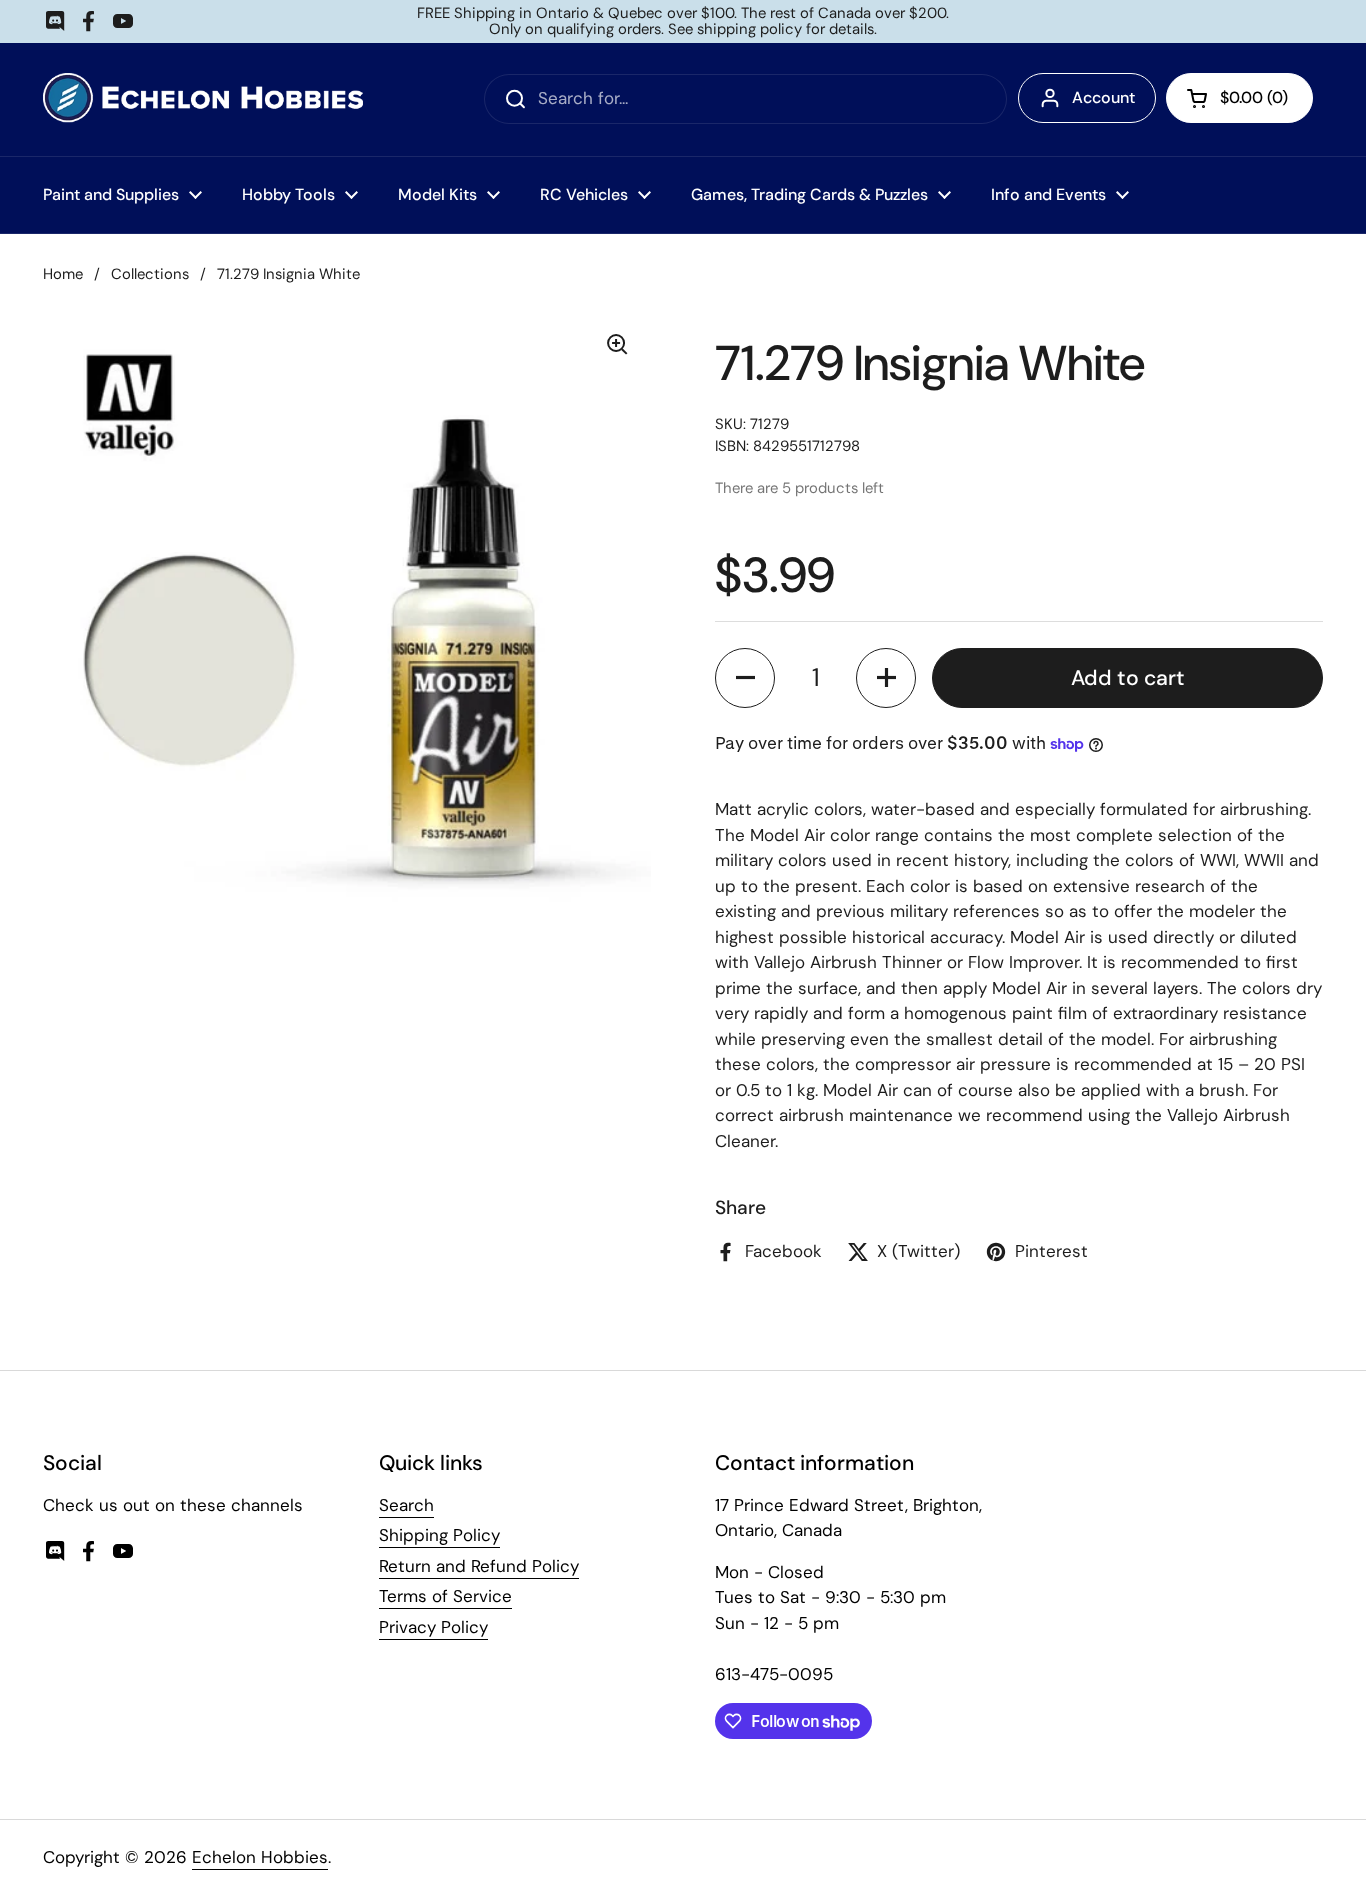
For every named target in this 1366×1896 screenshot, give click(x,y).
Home (63, 274)
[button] (745, 678)
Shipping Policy (439, 1535)
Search (406, 1505)
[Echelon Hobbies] (203, 99)
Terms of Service (445, 1596)
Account (1103, 97)
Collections (150, 274)
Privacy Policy (433, 1627)
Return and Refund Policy (479, 1566)
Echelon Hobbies (260, 1857)
